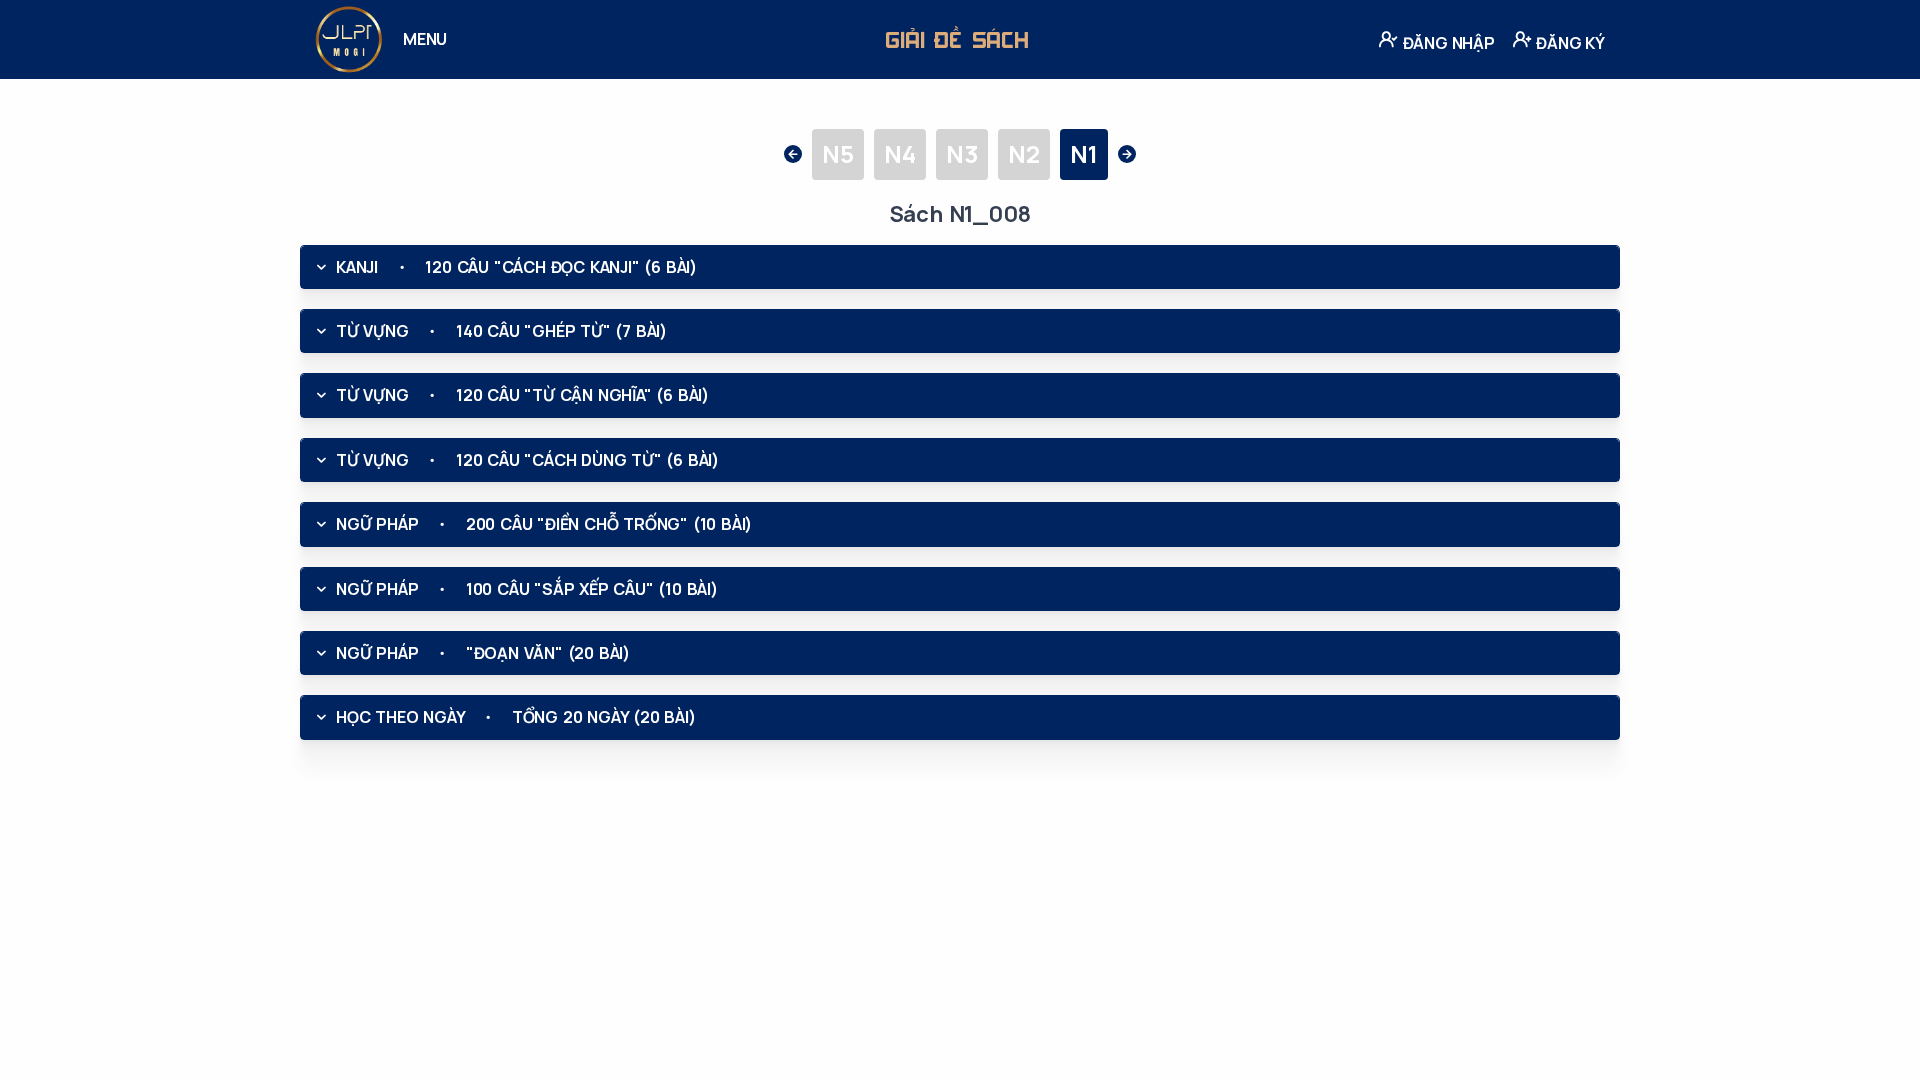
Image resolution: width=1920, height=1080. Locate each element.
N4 (900, 153)
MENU (425, 39)
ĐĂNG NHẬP (1447, 43)
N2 (1024, 153)
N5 (838, 153)
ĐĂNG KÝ (1569, 43)
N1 (1084, 153)
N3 (962, 153)
